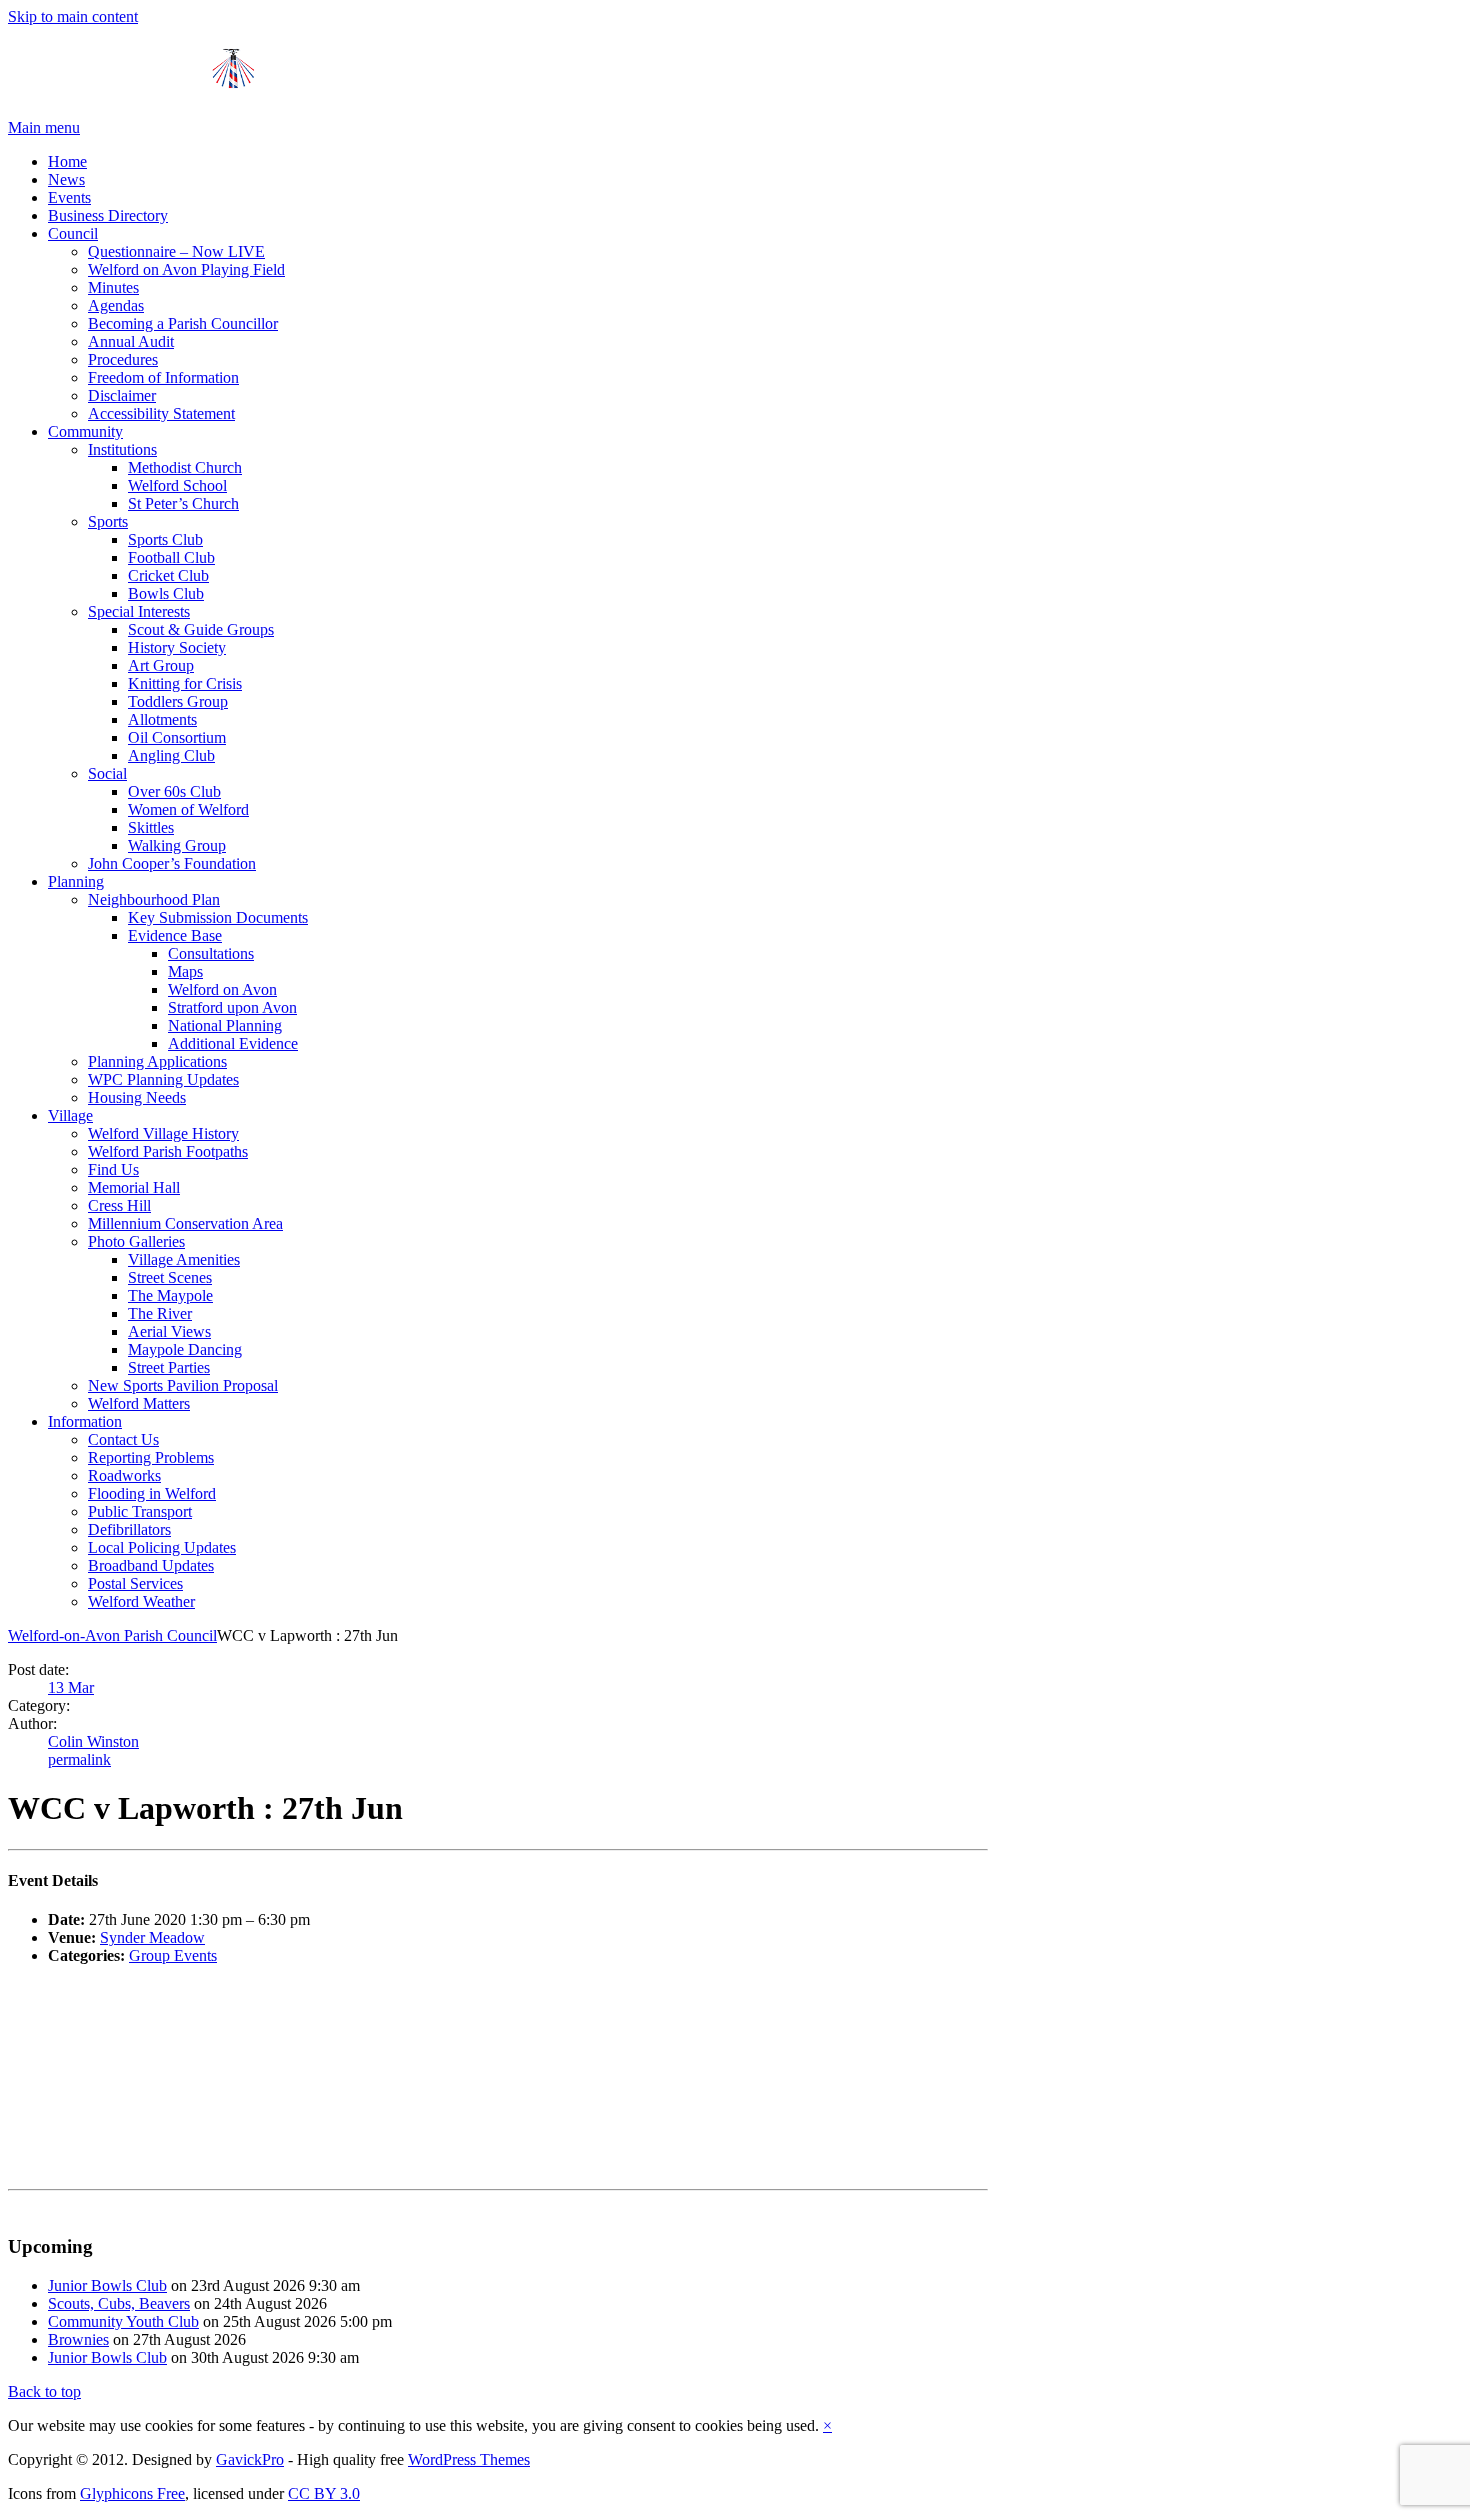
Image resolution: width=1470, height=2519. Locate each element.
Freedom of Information (163, 377)
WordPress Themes (469, 2459)
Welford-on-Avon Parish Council (112, 1635)
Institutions (122, 449)
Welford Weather (141, 1601)
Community (85, 431)
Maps (185, 971)
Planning (76, 881)
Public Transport (140, 1511)
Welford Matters (139, 1403)
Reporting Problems (151, 1457)
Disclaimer (122, 395)
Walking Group (177, 845)
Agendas (116, 305)
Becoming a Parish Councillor (183, 323)
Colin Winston (93, 1741)
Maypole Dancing (185, 1349)
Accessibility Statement (161, 413)
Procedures (123, 359)
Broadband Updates (151, 1565)
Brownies (78, 2339)
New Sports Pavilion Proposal (183, 1385)
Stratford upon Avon (232, 1007)
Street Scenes (170, 1277)
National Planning (225, 1025)
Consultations (211, 953)
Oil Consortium (177, 737)
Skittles (151, 827)
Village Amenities (184, 1259)
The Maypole (170, 1295)
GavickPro (250, 2459)
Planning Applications (157, 1061)
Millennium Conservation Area (185, 1223)
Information (85, 1421)
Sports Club (165, 539)
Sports (108, 521)
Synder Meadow (152, 1937)
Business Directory (108, 215)
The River (160, 1313)
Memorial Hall (134, 1187)
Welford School (177, 485)
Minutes (113, 287)
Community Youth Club (123, 2321)
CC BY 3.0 (324, 2493)
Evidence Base (175, 935)
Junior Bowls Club (107, 2285)
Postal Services (135, 1583)
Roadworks (124, 1475)
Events (69, 197)
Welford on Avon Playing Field (186, 269)
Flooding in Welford (152, 1493)
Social (107, 773)
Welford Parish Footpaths (168, 1151)
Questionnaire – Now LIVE (176, 251)
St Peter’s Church (183, 503)
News (66, 179)
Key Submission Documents (218, 917)
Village (70, 1115)
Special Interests (139, 611)
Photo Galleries (136, 1241)
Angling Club (171, 755)
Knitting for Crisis (185, 683)
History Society (177, 647)
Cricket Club (168, 575)
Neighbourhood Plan (154, 899)
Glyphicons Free (132, 2493)
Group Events (173, 1955)
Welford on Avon (222, 989)
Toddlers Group (178, 701)
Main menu (44, 127)
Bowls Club (166, 593)
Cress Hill (119, 1205)
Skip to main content (73, 16)
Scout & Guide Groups (201, 629)
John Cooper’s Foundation (172, 863)
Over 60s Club (174, 791)
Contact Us (123, 1439)
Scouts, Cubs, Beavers (119, 2303)
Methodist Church (185, 467)
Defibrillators (129, 1529)
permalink (79, 1759)
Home (67, 161)
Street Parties (169, 1367)
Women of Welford (188, 809)
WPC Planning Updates (163, 1079)
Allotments (162, 719)
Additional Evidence (233, 1043)
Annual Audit (131, 341)
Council (73, 233)
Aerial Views (169, 1331)
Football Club (171, 557)
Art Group (161, 665)
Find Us (113, 1169)
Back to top (44, 2391)
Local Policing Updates (162, 1547)
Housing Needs (137, 1097)
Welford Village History (163, 1133)
